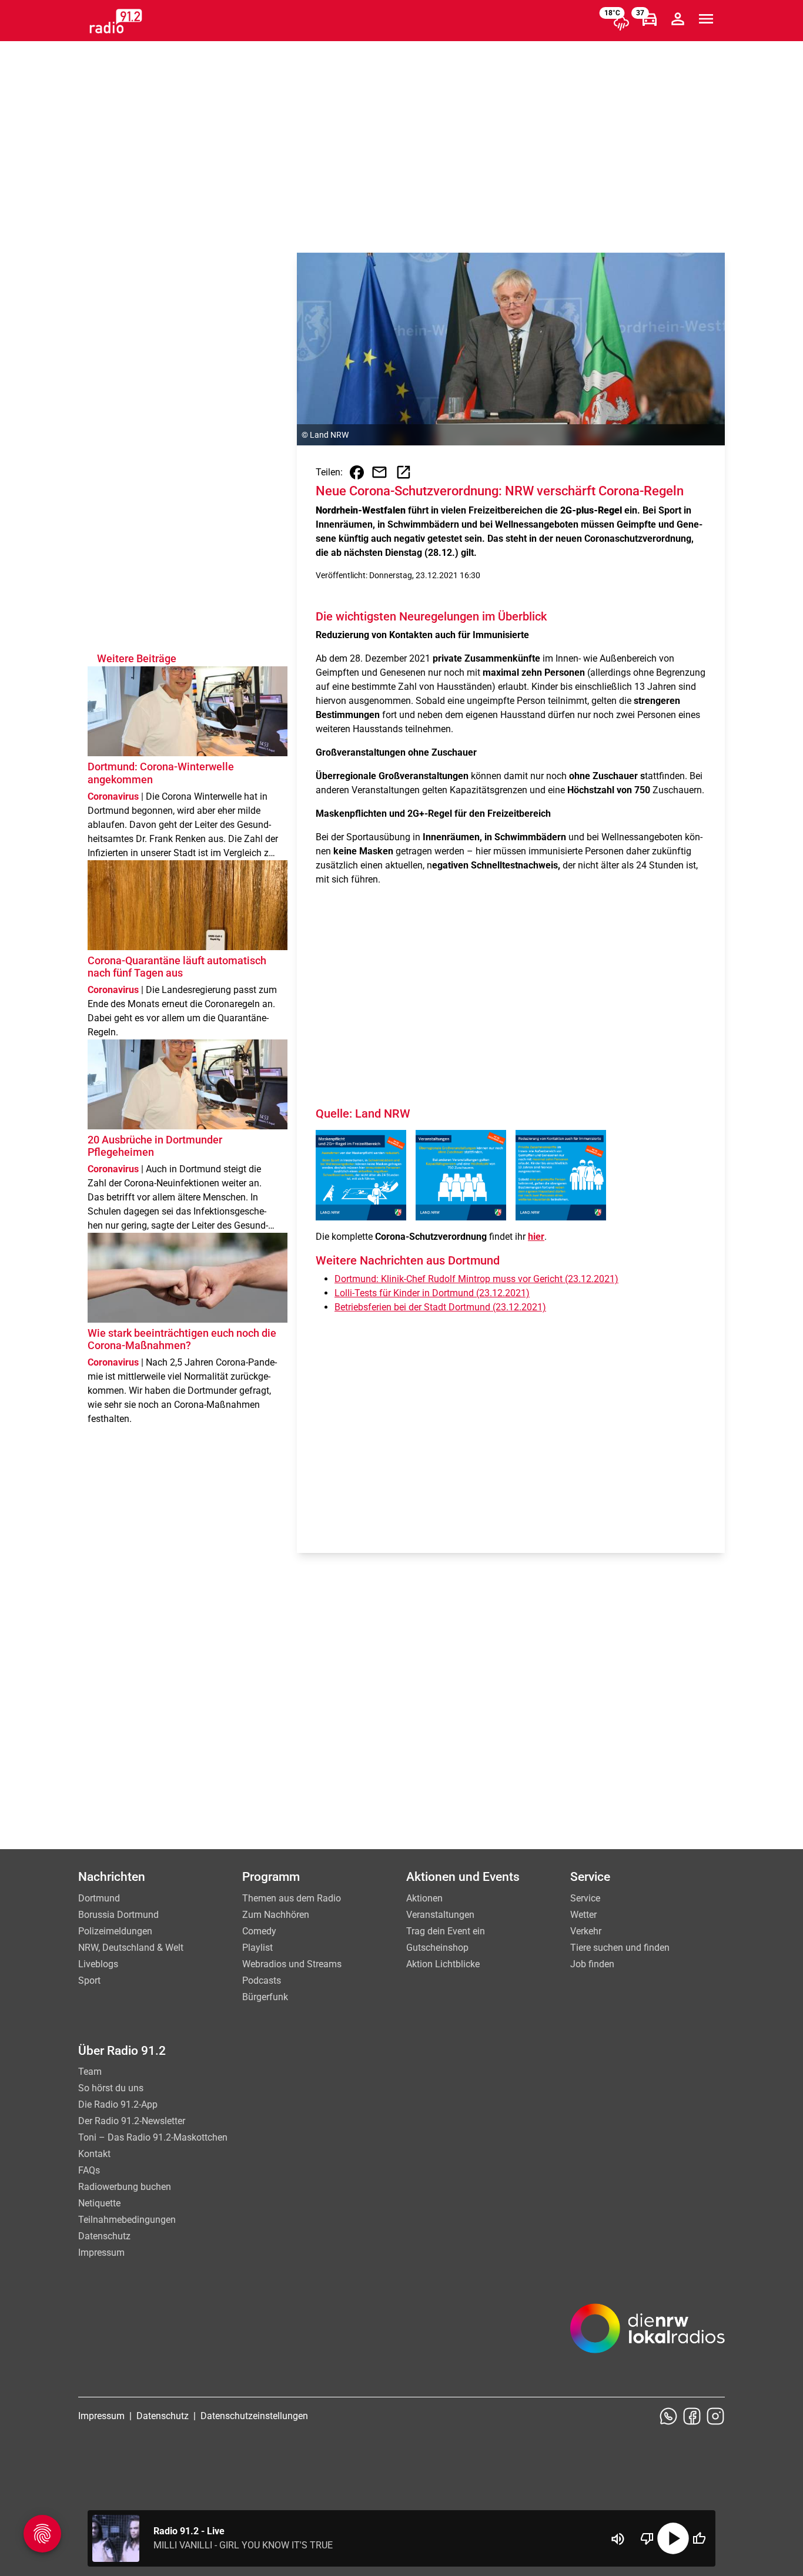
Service (585, 1898)
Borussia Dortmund (118, 1915)
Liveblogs (98, 1964)
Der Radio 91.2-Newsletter (132, 2121)
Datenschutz (104, 2236)
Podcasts (262, 1980)
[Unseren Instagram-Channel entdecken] (715, 2416)
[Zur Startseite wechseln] (116, 21)
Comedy (259, 1931)
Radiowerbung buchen (125, 2187)
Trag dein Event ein (446, 1931)
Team (90, 2072)
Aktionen (424, 1898)
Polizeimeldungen (115, 1931)
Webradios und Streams (292, 1964)
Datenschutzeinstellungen (254, 2416)
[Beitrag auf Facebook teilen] (357, 472)
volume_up (618, 2539)
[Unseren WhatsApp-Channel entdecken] (668, 2416)
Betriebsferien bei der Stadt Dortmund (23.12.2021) (440, 1307)
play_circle (673, 2538)
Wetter (583, 1915)
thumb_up (699, 2538)
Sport (89, 1980)
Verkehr (586, 1931)
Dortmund (99, 1898)
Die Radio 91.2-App (118, 2104)
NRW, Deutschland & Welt (131, 1948)
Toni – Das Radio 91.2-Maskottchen (153, 2137)
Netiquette (99, 2203)
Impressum (101, 2253)
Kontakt (94, 2154)
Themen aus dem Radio (292, 1898)
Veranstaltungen (440, 1915)
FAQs (89, 2170)
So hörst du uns (111, 2088)
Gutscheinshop (437, 1948)
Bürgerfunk (265, 1997)
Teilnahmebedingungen (127, 2220)
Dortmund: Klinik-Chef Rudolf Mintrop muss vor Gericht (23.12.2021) (476, 1279)
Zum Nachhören (276, 1915)
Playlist (257, 1948)
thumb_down (647, 2538)
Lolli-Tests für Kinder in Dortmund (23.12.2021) (432, 1293)
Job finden (592, 1964)
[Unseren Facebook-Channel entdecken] (692, 2416)
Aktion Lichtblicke (443, 1964)
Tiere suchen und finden (620, 1948)
